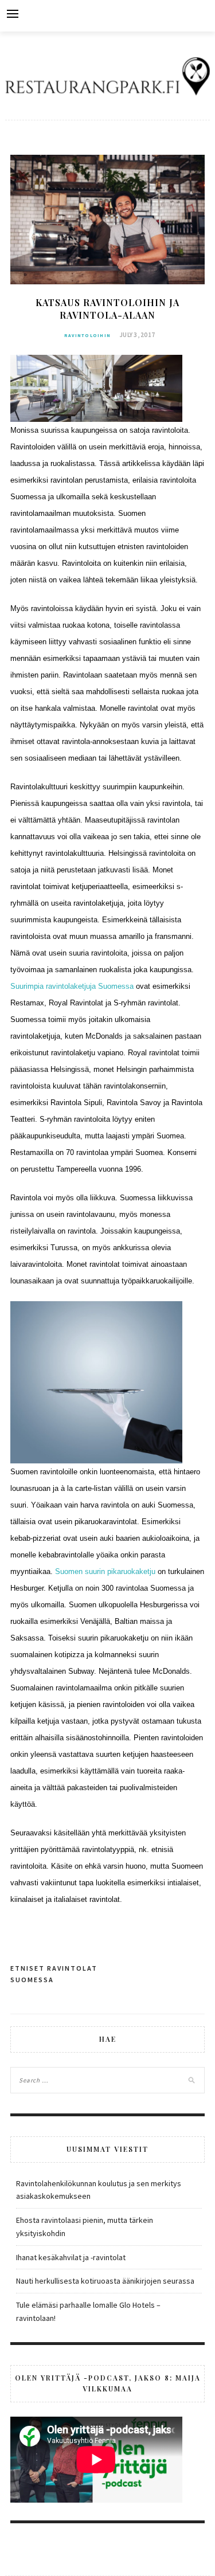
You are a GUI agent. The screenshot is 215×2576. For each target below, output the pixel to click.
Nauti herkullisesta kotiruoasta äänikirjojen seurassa (105, 2281)
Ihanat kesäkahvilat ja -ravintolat (71, 2257)
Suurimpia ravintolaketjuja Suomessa (72, 986)
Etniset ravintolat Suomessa (54, 1974)
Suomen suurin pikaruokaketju (105, 1571)
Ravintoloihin (87, 335)
